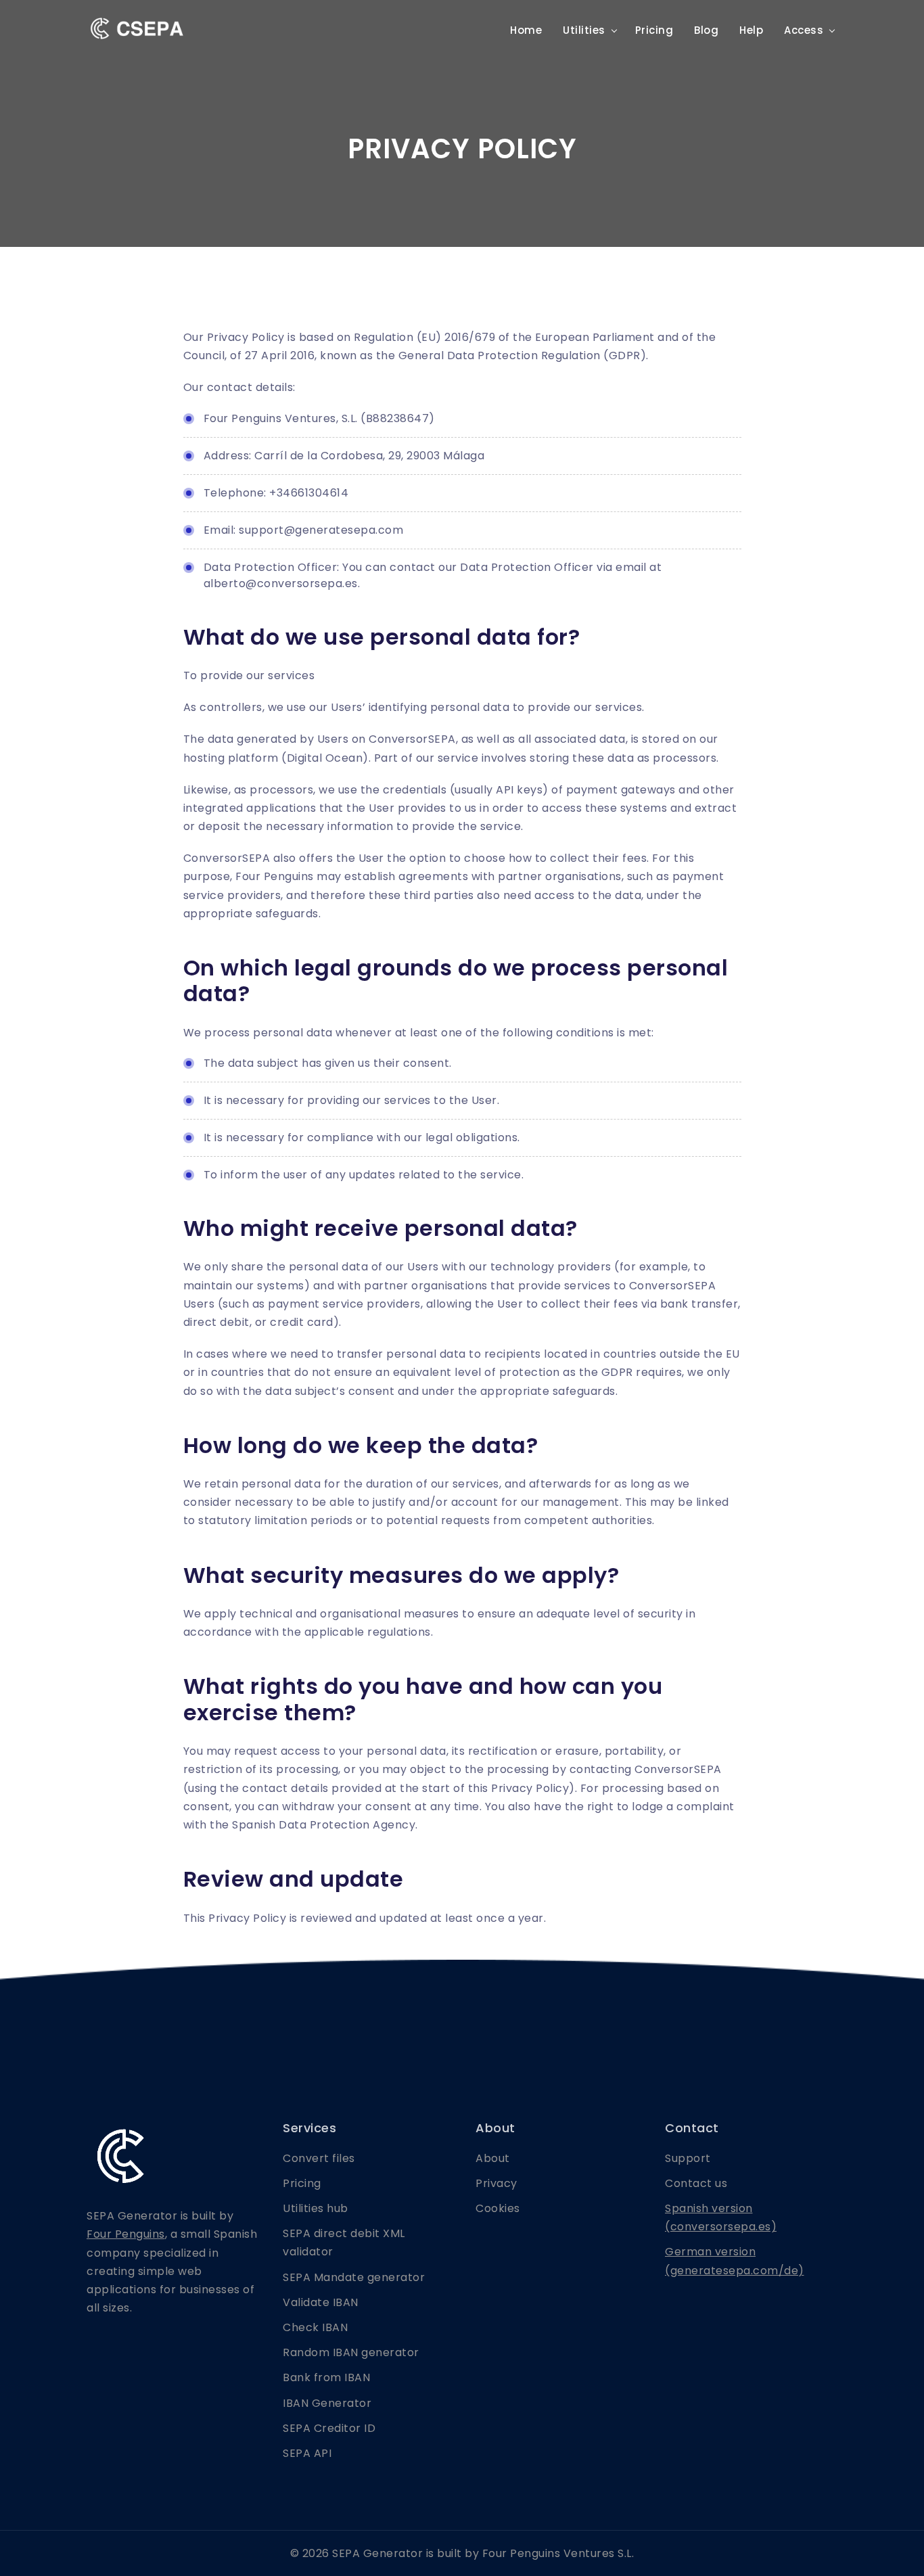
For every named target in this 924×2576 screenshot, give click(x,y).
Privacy (496, 2183)
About (493, 2158)
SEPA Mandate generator (354, 2277)
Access (804, 30)
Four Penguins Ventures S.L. (558, 2553)
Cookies (498, 2208)
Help (751, 30)
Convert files (319, 2158)
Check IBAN (315, 2327)
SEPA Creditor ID (329, 2428)
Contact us (696, 2183)
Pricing (654, 30)
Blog (706, 30)
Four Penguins (126, 2234)
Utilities (584, 30)
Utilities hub (316, 2208)
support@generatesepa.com (321, 530)
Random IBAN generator (351, 2352)
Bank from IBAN (326, 2377)
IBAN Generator (327, 2403)
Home (526, 30)
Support (688, 2158)
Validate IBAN (321, 2302)
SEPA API (307, 2453)
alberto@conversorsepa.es (281, 583)
